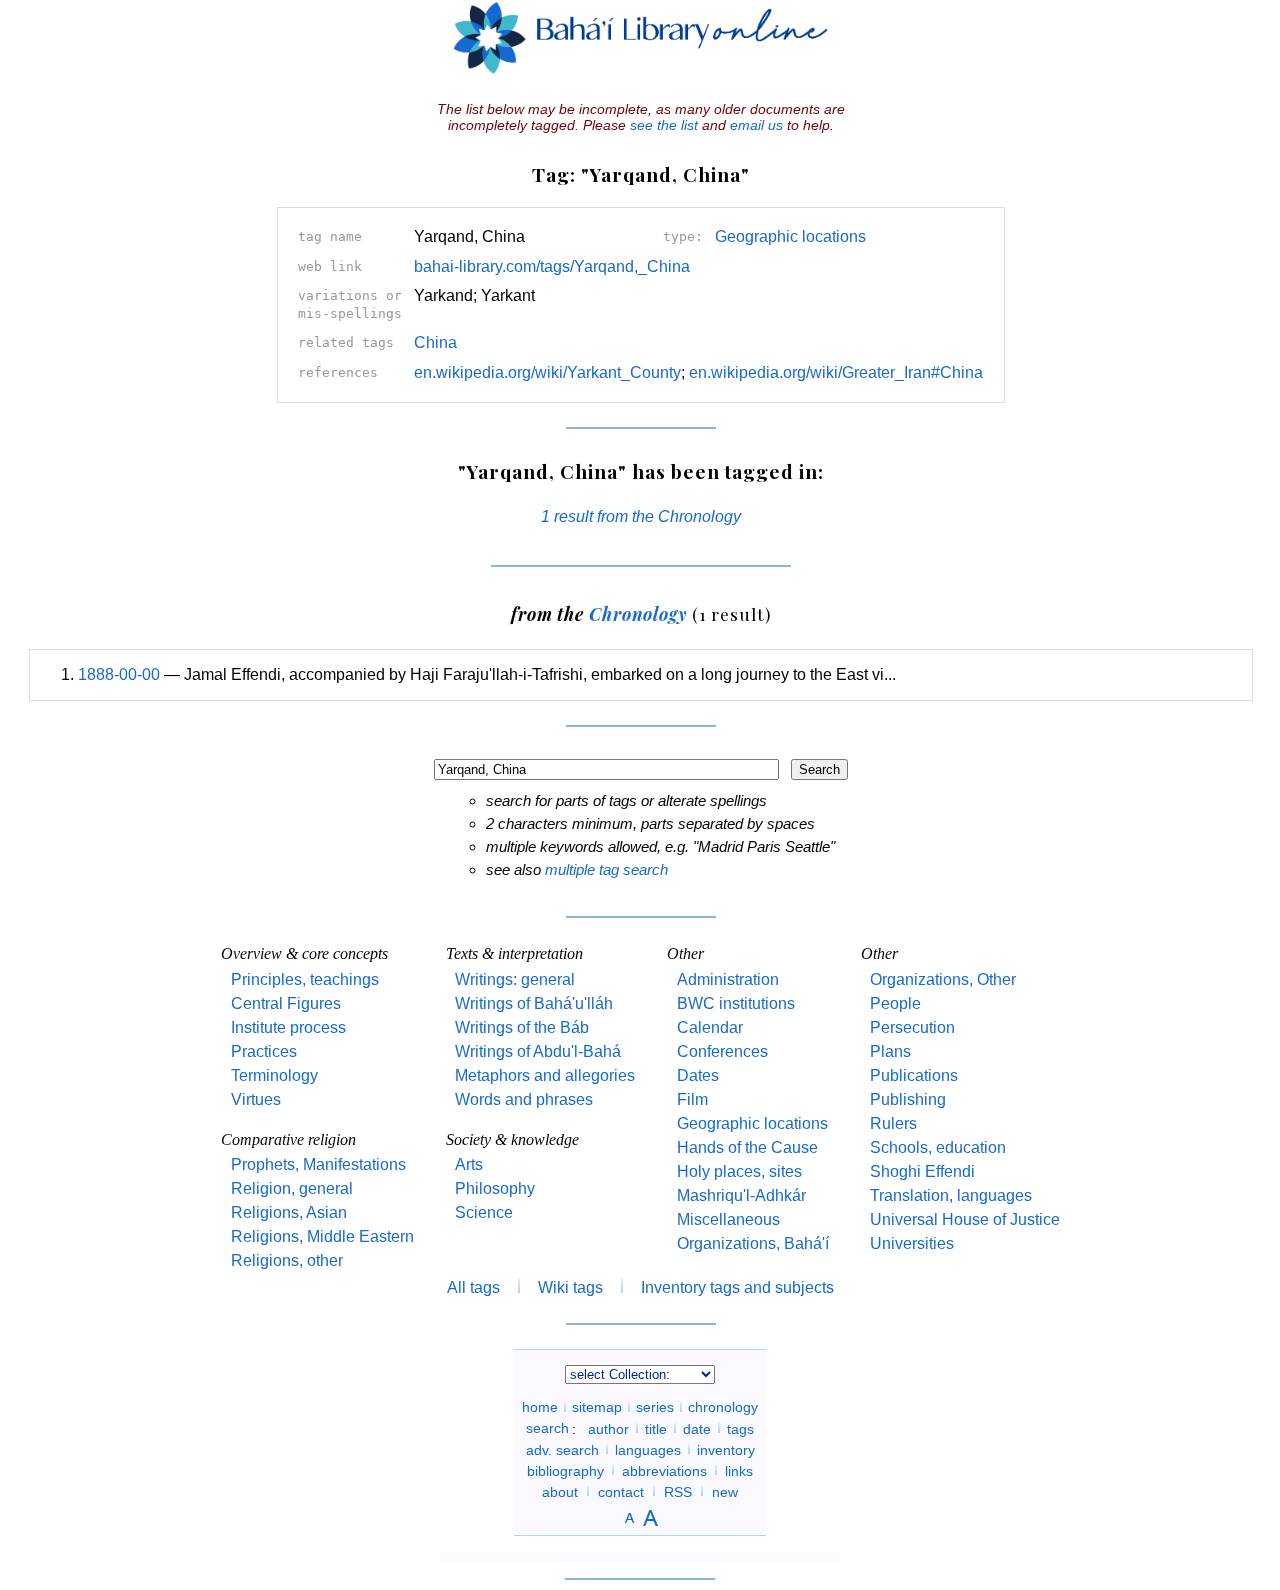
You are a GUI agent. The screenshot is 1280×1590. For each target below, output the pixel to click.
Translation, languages (951, 1195)
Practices (264, 1051)
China (435, 342)
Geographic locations (790, 236)
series (655, 1407)
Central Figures (286, 1003)
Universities (912, 1243)
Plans (890, 1051)
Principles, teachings (305, 979)
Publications (914, 1075)
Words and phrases (524, 1099)
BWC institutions (736, 1003)
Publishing (908, 1099)
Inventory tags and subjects (737, 1287)
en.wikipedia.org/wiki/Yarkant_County (547, 372)
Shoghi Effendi (922, 1171)
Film (692, 1099)
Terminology (274, 1075)
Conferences (722, 1051)
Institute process (288, 1027)
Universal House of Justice (965, 1219)
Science (484, 1212)
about (560, 1491)
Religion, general (292, 1188)
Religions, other (287, 1260)
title (656, 1428)
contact (621, 1491)
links (739, 1470)
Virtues (256, 1099)
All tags (473, 1287)
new (725, 1491)
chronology (723, 1407)
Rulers (893, 1123)
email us (756, 125)
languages (648, 1449)
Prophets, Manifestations (318, 1164)
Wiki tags (570, 1287)
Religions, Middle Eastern (322, 1236)
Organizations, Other (943, 979)
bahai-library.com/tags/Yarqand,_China (552, 266)
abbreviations (664, 1470)
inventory (726, 1449)
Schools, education (938, 1147)
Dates (698, 1075)
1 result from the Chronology (641, 516)
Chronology (638, 613)
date (697, 1428)
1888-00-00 (119, 674)
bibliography (565, 1470)
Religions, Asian (289, 1212)
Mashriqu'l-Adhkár (741, 1195)
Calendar (710, 1027)
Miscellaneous (728, 1219)
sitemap (597, 1407)
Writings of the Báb (522, 1027)
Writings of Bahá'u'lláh (534, 1003)
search (547, 1428)
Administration (728, 979)
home (540, 1407)
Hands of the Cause (747, 1147)
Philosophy (495, 1188)
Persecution (912, 1027)
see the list (664, 125)
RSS (678, 1491)
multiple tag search (606, 869)
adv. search (562, 1449)
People (895, 1003)
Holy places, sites (739, 1171)
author (608, 1428)
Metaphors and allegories (545, 1075)
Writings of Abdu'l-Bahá (538, 1051)
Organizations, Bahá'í (753, 1243)
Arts (469, 1164)
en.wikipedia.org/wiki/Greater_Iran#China (836, 372)
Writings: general (515, 979)
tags (740, 1428)
